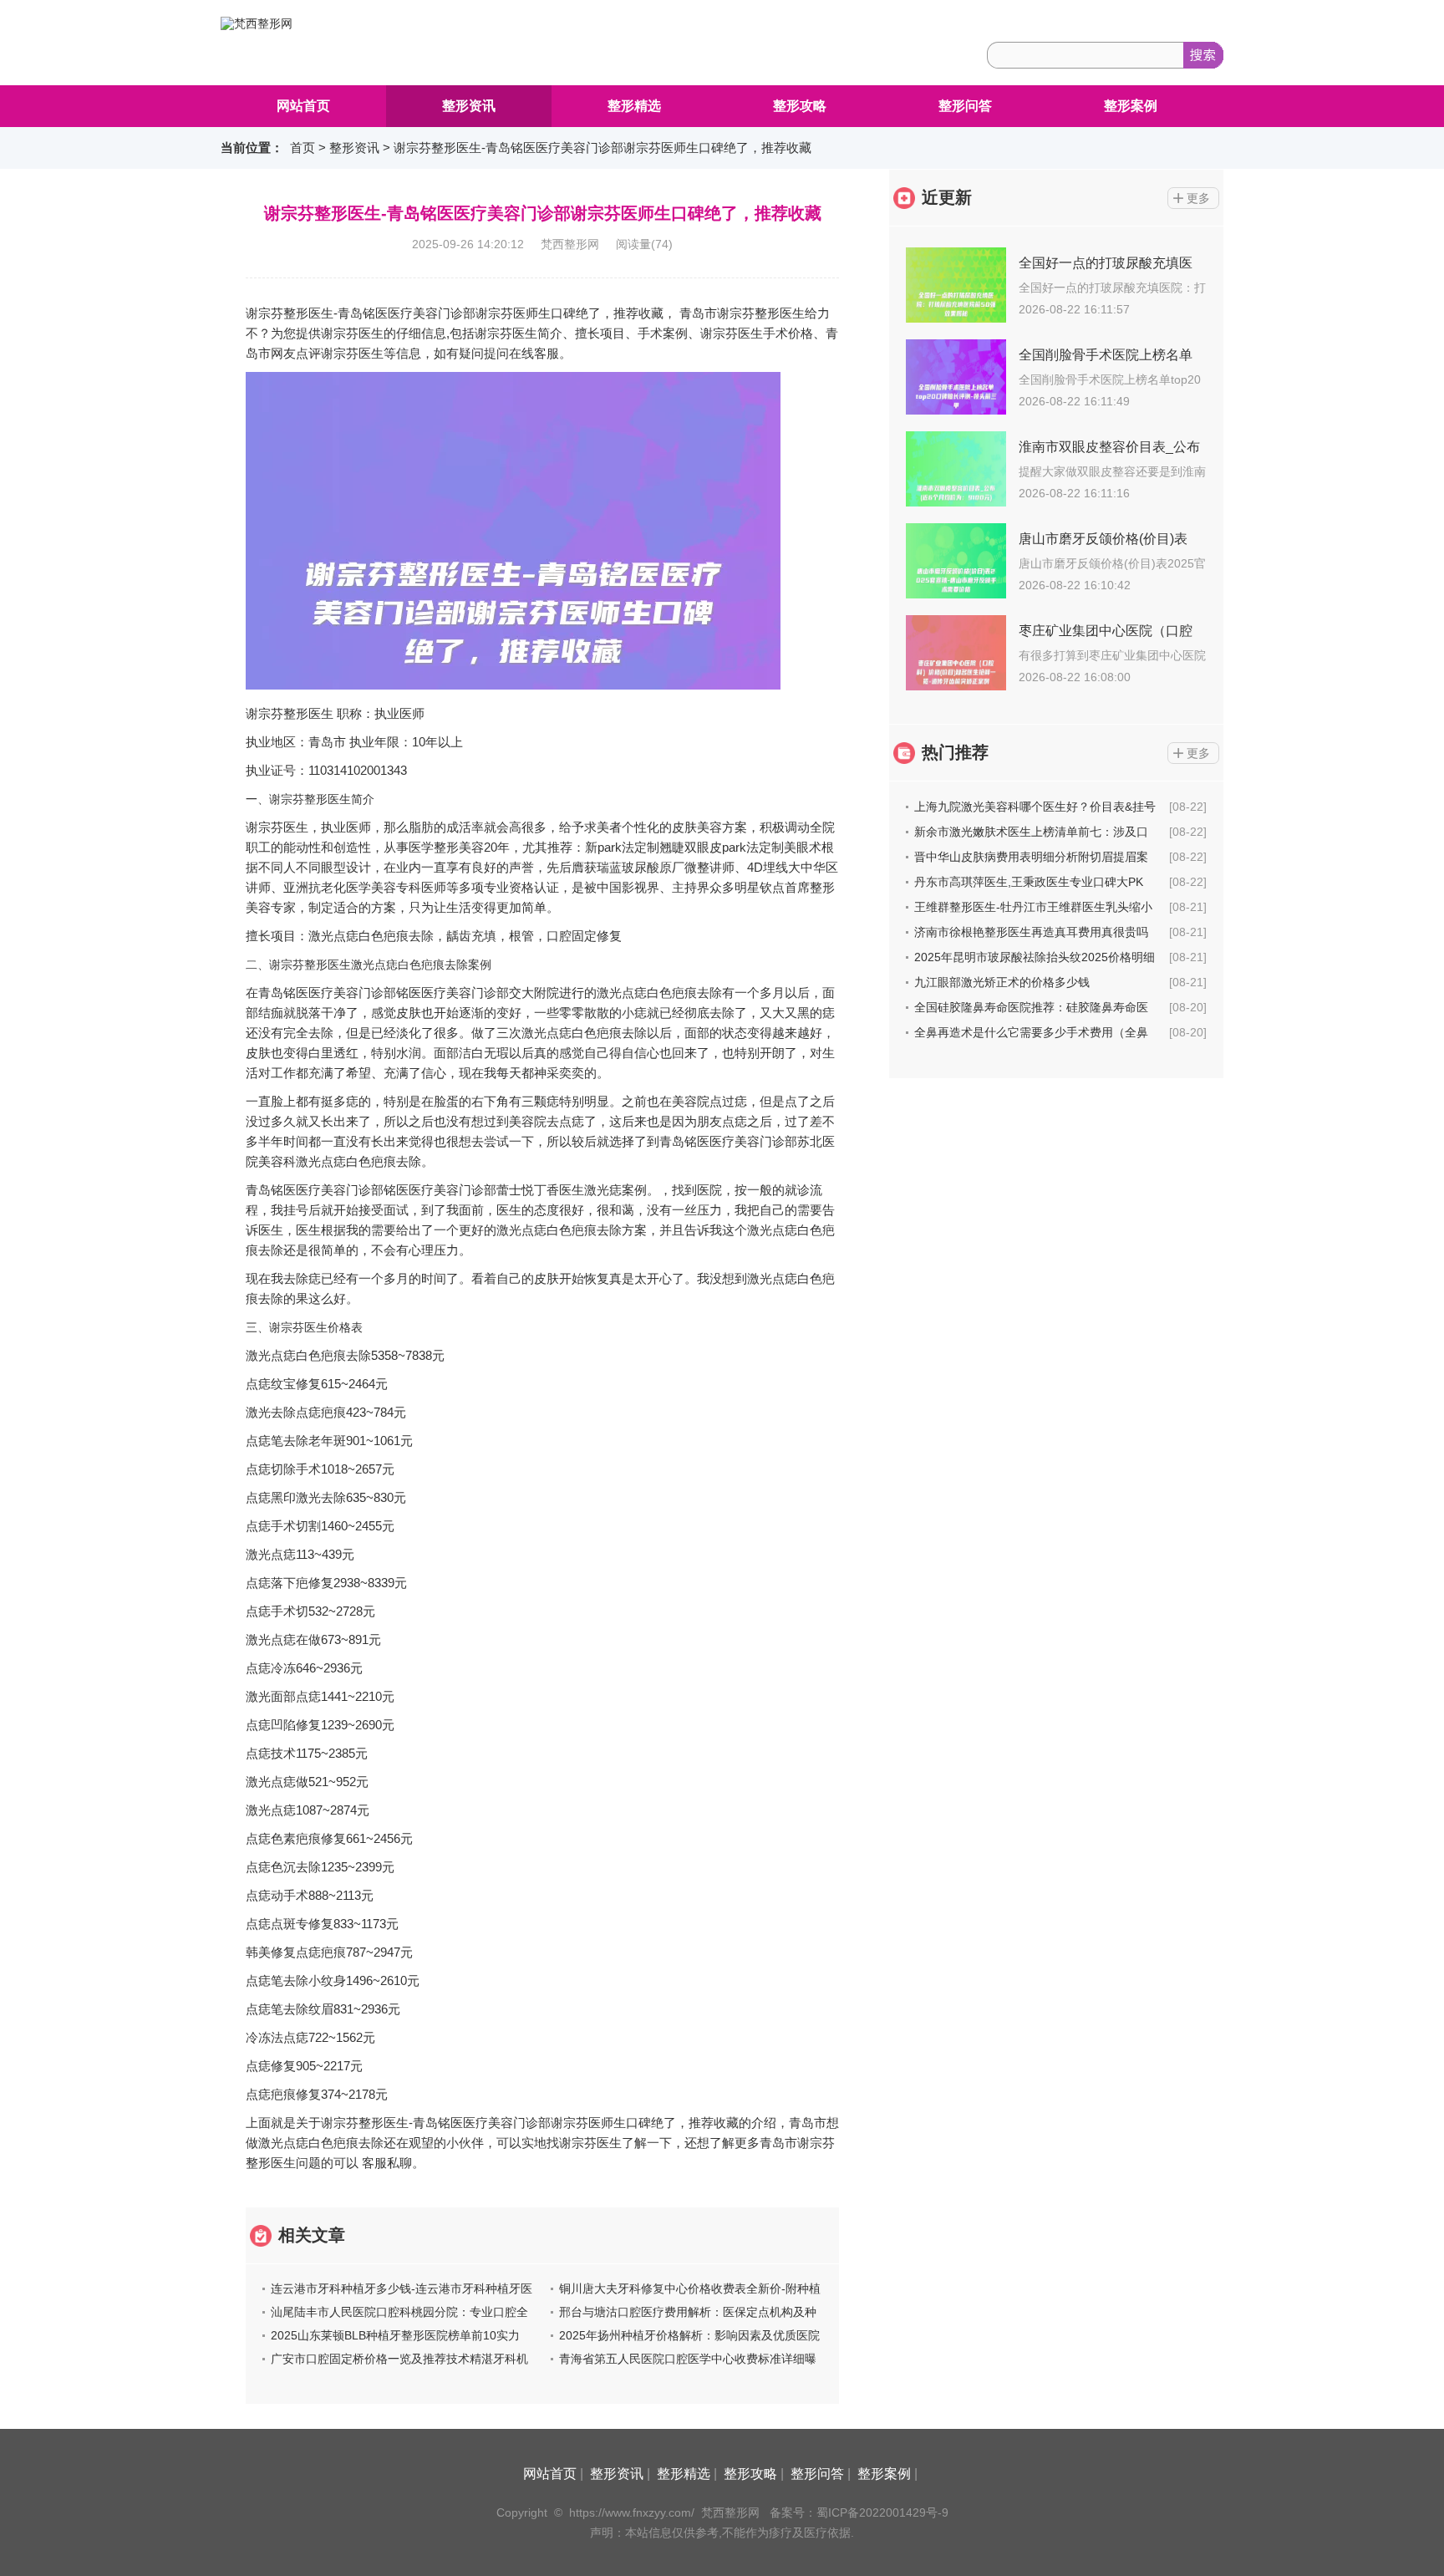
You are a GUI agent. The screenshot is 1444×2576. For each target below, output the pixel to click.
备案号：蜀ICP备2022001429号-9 (859, 2512)
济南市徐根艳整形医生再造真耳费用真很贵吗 (1031, 932)
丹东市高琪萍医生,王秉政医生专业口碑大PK (1029, 882)
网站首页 (303, 106)
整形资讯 (469, 106)
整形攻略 (800, 106)
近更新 (947, 197)
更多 (1198, 198)
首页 (303, 148)
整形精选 (634, 106)
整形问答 (965, 106)
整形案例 (1131, 106)
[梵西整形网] (257, 23)
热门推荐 (955, 752)
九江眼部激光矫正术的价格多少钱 (1002, 982)
